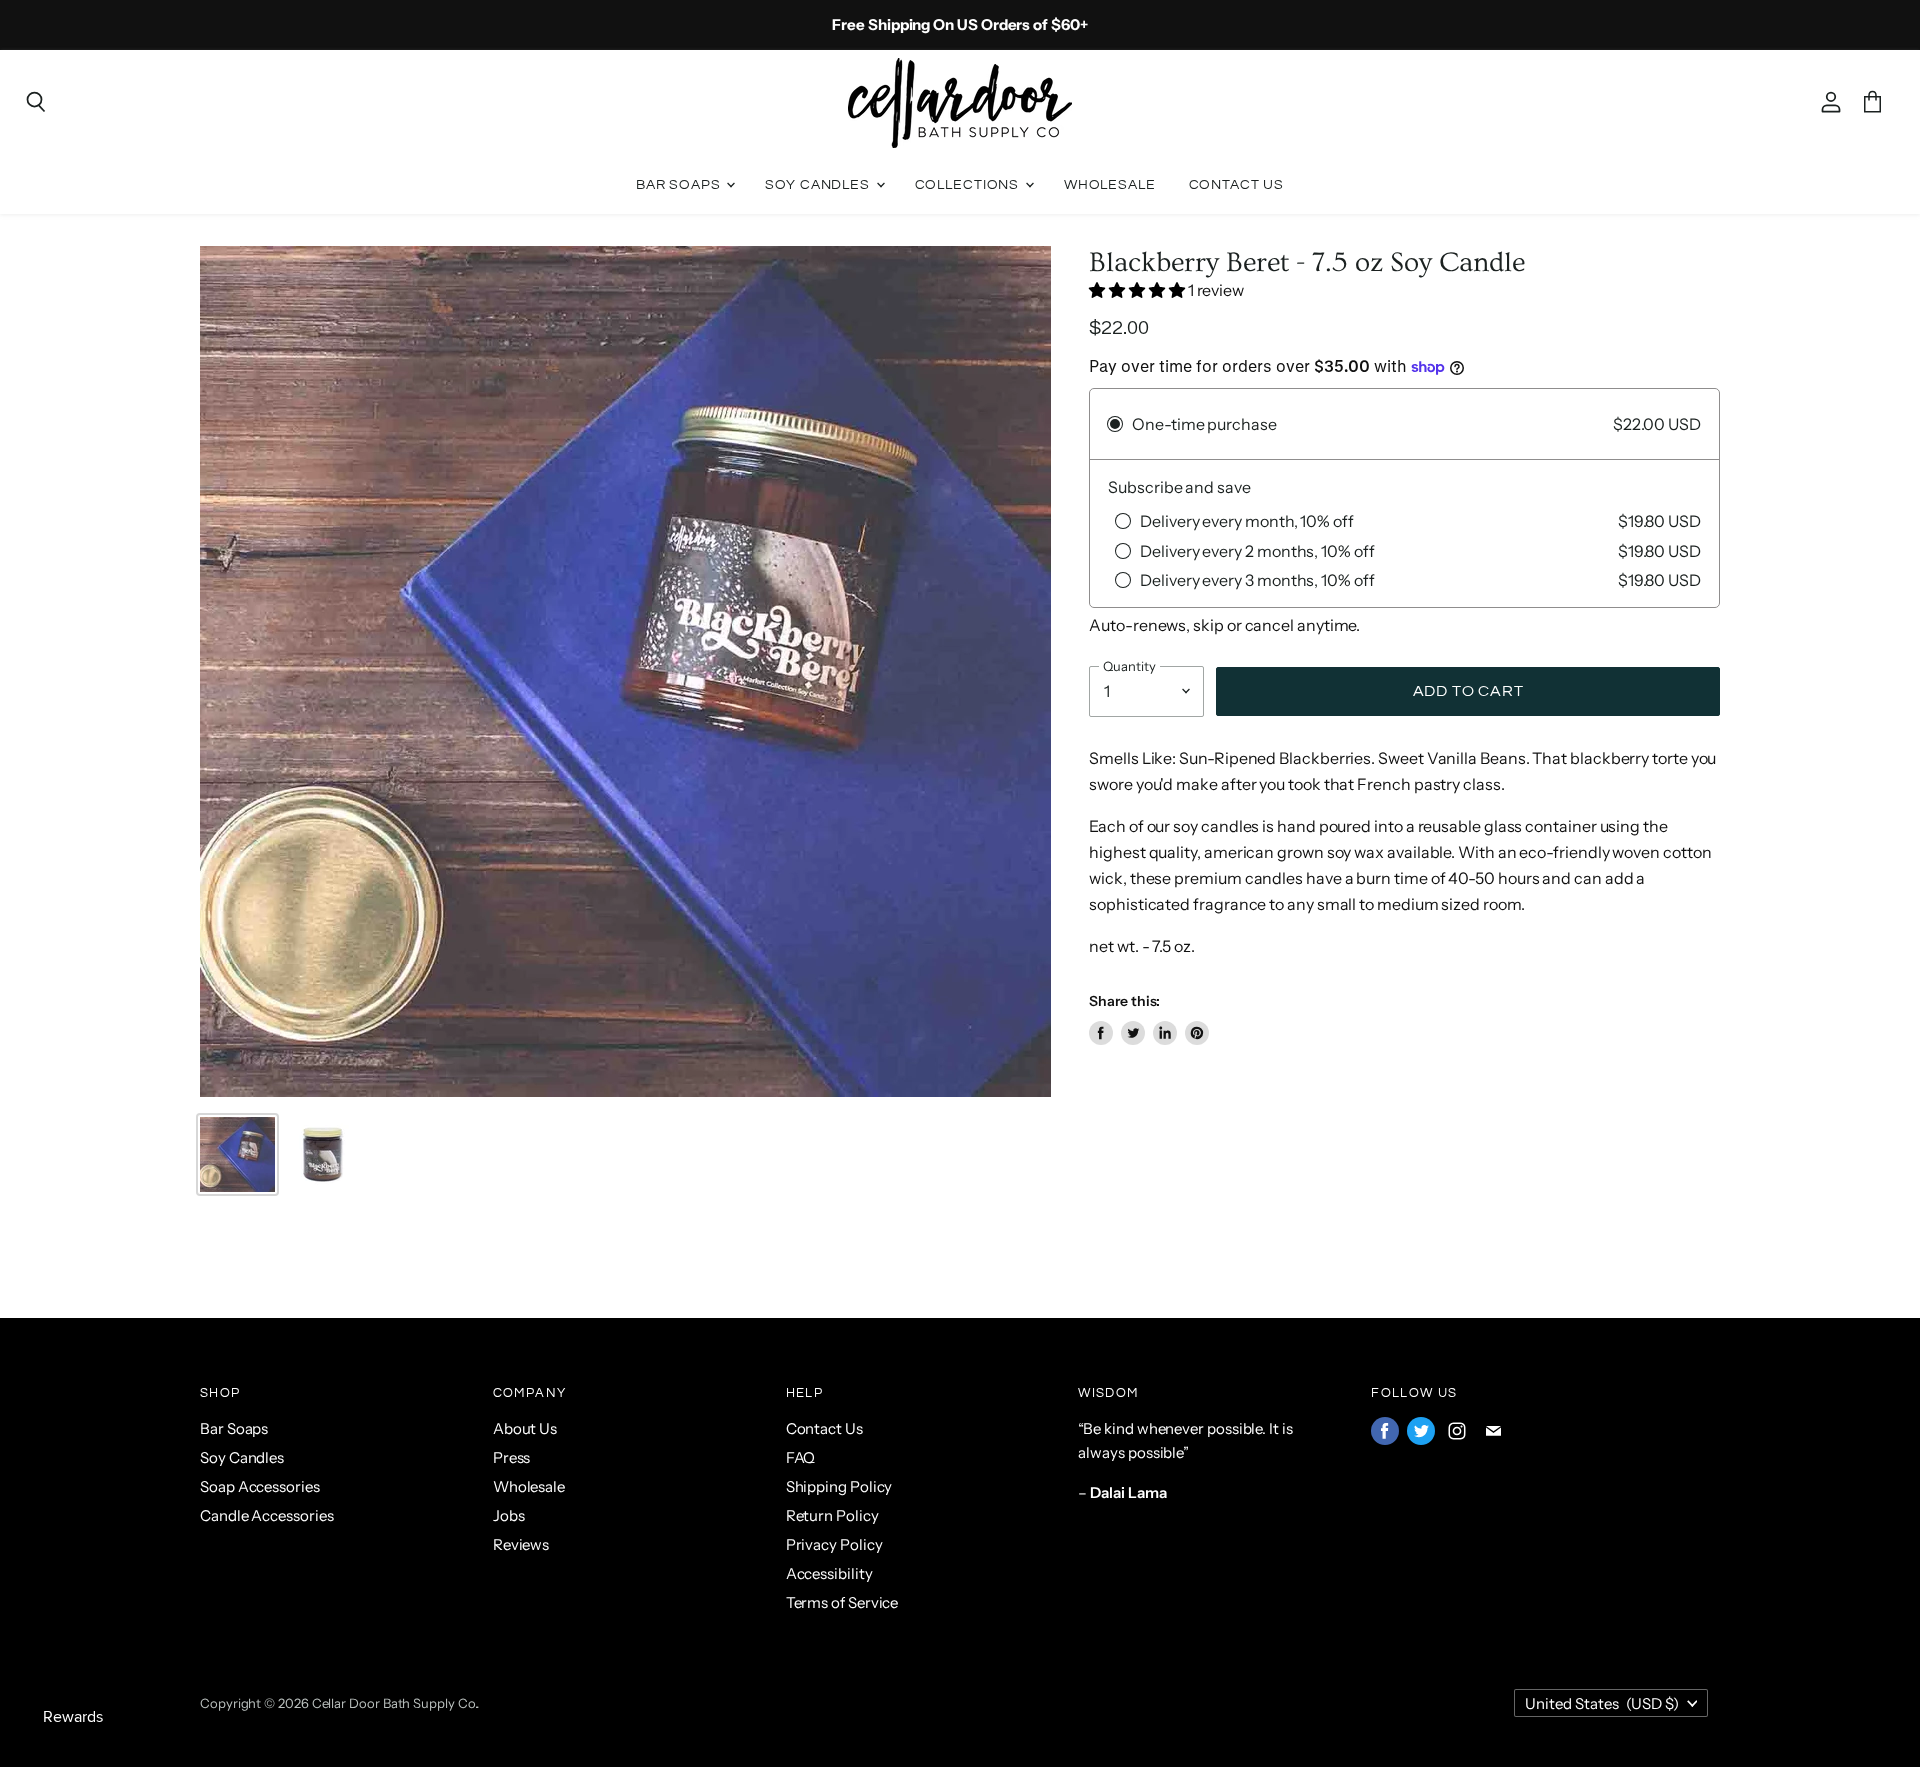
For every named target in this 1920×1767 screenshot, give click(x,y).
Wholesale (1110, 184)
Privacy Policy (834, 1544)
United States (1602, 1703)
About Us (525, 1428)
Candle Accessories (267, 1515)
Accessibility (829, 1573)
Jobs (509, 1515)
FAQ (801, 1457)
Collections (969, 184)
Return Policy (832, 1515)
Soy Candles (819, 184)
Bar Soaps (680, 184)
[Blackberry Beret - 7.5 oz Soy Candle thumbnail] (322, 1154)
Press (512, 1457)
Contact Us (1237, 184)
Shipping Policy (839, 1486)
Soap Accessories (260, 1486)
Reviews (521, 1544)
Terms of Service (842, 1602)
